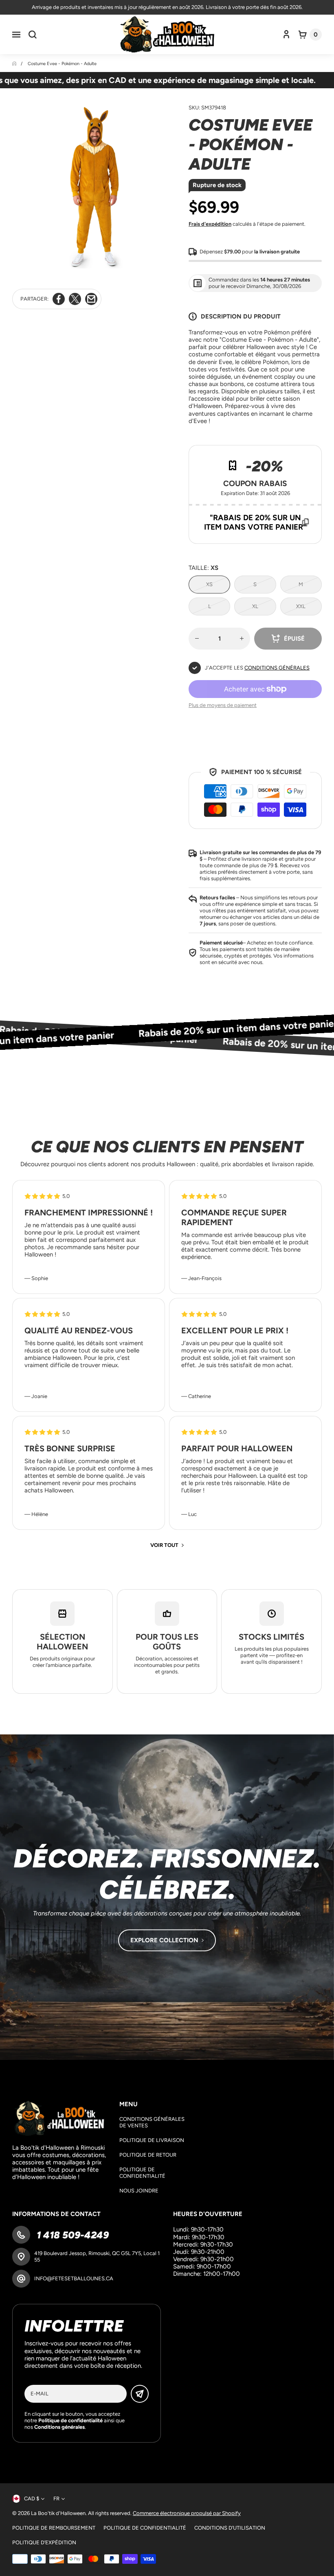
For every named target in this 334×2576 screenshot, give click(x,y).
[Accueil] (15, 64)
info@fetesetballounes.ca (74, 2278)
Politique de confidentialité (142, 2173)
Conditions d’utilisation (230, 2528)
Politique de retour (148, 2155)
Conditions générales (277, 668)
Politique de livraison (152, 2140)
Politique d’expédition (44, 2542)
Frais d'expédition (210, 224)
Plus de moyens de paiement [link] (223, 705)
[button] (16, 35)
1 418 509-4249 (71, 2235)
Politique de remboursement (54, 2528)
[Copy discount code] (305, 522)
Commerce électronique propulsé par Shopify (187, 2513)
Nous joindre (139, 2191)
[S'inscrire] (140, 2394)
